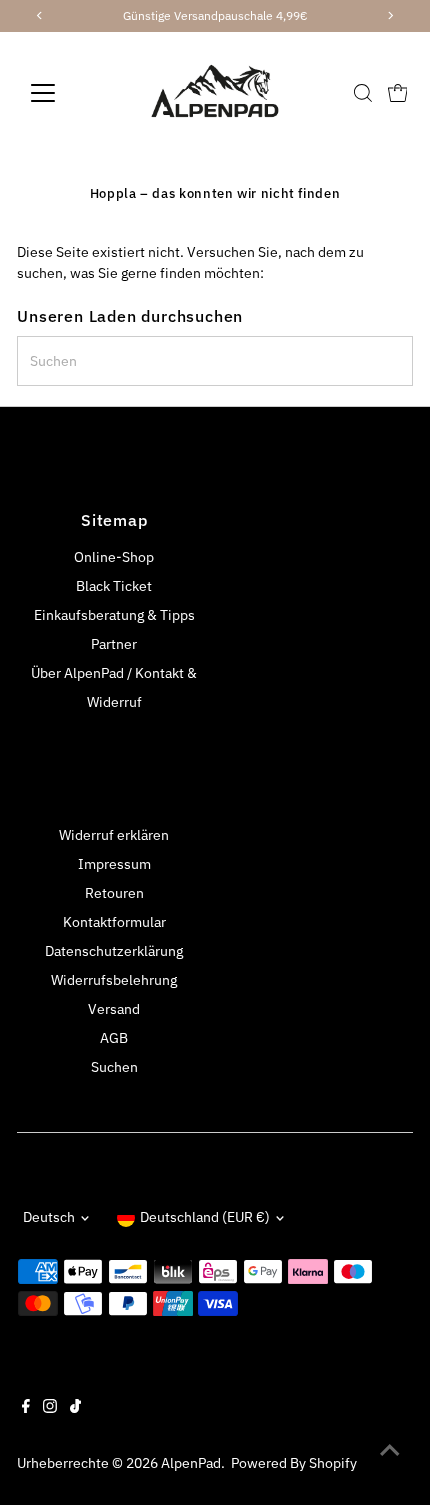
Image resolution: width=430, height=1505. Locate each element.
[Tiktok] (75, 1408)
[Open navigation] (64, 93)
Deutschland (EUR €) (205, 1217)
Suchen (114, 1067)
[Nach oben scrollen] (390, 1450)
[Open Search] (363, 93)
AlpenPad (191, 1463)
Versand (114, 1009)
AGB (114, 1038)
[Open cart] (398, 93)
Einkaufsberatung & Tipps (114, 615)
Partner (114, 644)
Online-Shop (114, 557)
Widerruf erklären (114, 835)
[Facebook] (26, 1408)
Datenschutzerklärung (114, 951)
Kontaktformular (114, 922)
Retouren (114, 893)
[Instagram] (50, 1408)
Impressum (114, 864)
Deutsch (49, 1217)
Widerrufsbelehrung (114, 980)
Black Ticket (114, 586)
